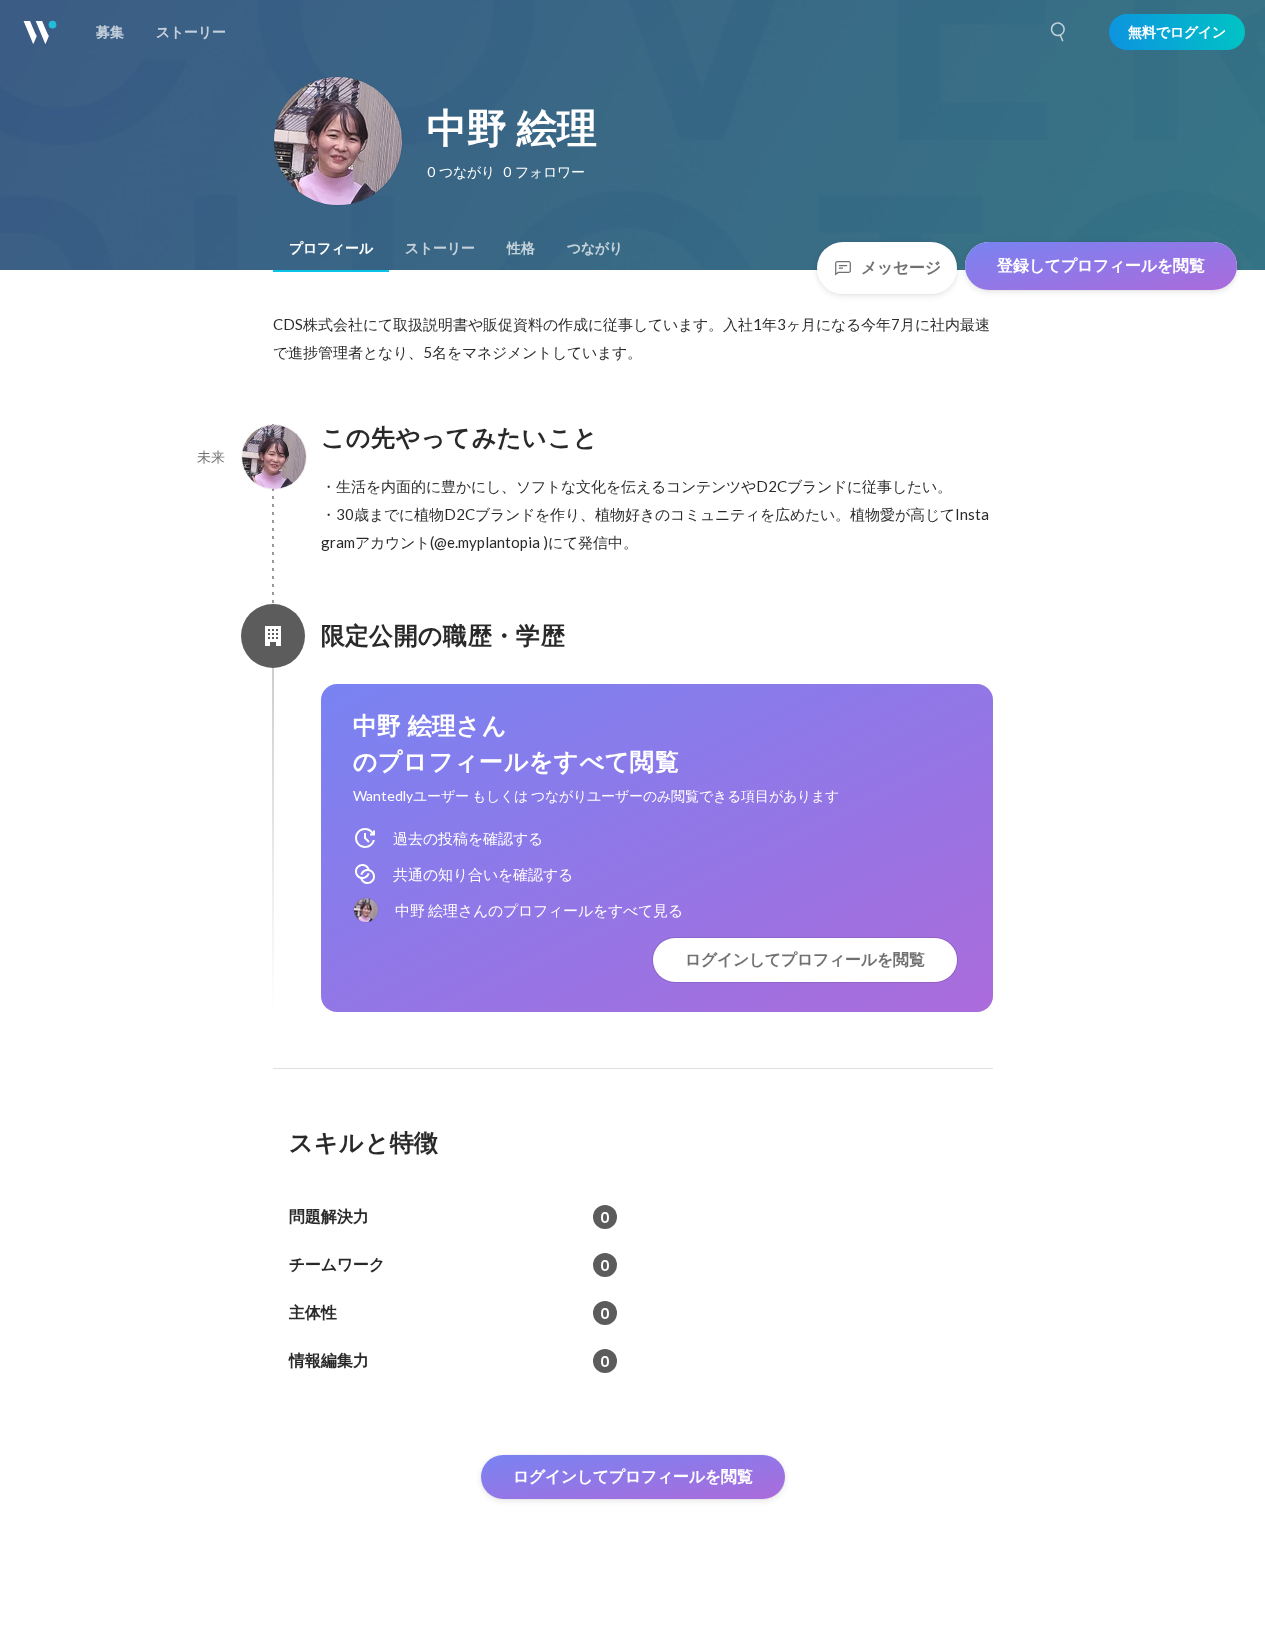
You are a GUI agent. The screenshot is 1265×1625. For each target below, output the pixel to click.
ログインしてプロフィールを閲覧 (805, 959)
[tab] (331, 248)
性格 (521, 248)
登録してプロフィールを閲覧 (1101, 265)
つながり (595, 248)
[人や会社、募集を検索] (1059, 32)
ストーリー (440, 248)
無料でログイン (1177, 32)
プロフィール (331, 248)
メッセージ (901, 267)
